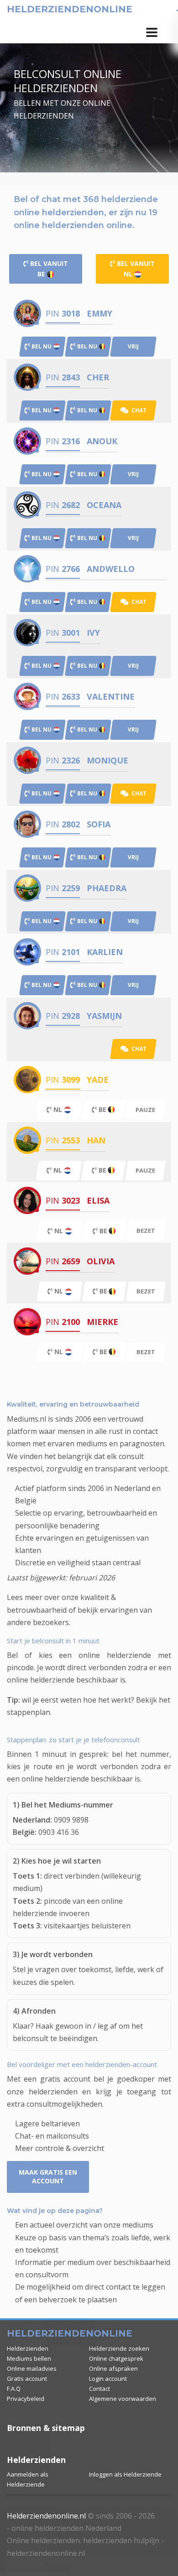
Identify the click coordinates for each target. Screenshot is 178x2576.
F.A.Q (14, 2389)
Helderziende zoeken (119, 2348)
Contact (99, 2389)
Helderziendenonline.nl (46, 2516)
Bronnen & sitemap (46, 2428)
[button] (152, 32)
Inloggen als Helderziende (125, 2474)
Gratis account (27, 2379)
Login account (108, 2379)
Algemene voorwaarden (123, 2399)
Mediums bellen (29, 2358)
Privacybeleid (26, 2399)
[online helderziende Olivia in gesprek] (27, 1261)
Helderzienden (28, 2348)
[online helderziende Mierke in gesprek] (27, 1322)
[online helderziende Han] (27, 1140)
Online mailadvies (32, 2368)
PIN (63, 313)
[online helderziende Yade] (27, 1079)
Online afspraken (113, 2368)
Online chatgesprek (116, 2358)
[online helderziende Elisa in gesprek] (27, 1200)
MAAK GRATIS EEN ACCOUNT (48, 2176)
